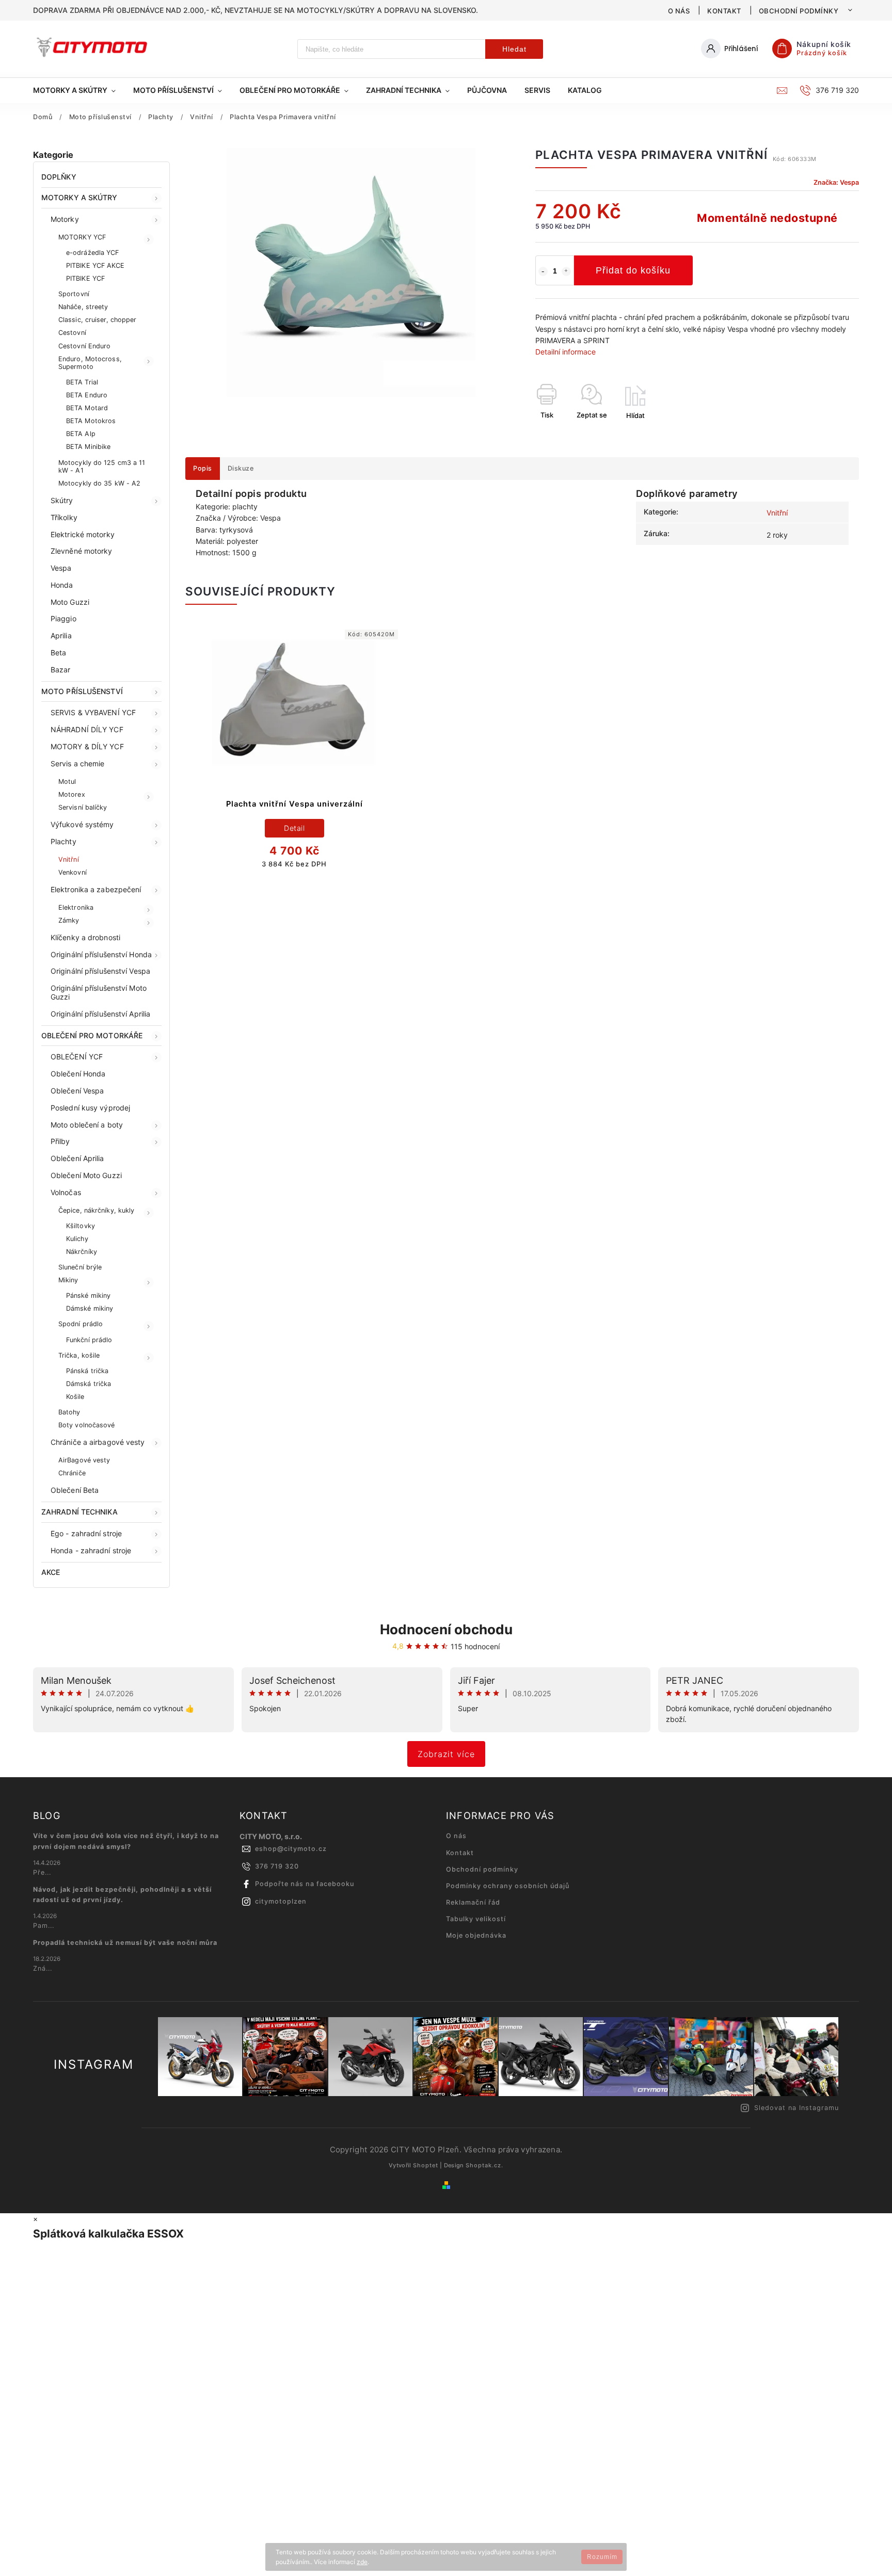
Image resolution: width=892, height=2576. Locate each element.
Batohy (69, 1412)
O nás (679, 11)
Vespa (61, 568)
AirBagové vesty (84, 1460)
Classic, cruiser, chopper (98, 320)
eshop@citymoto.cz (291, 1849)
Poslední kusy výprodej (90, 1108)
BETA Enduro (87, 395)
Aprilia (61, 635)
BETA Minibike (88, 447)
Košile (75, 1397)
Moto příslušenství (82, 691)
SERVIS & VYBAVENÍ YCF (93, 712)
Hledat (514, 49)
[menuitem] (79, 90)
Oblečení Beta (75, 1490)
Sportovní (74, 294)
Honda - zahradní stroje (91, 1550)
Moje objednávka (476, 1935)
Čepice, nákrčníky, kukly (96, 1210)
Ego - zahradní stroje (86, 1533)
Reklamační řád (473, 1902)
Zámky (69, 920)
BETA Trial (82, 382)
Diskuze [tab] (241, 468)
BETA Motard (87, 408)
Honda (62, 585)
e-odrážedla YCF (93, 253)
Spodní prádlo (81, 1324)
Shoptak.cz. (484, 2165)
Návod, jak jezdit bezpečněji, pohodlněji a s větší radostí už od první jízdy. (122, 1895)
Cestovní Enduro (85, 346)
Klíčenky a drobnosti (85, 937)
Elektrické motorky (83, 534)
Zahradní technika (79, 1512)
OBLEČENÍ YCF (77, 1057)
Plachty (63, 841)
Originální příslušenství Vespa (100, 971)
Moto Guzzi (70, 602)
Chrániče (72, 1473)
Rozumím (602, 2557)
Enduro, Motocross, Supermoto (90, 363)
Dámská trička (89, 1384)
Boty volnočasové (87, 1425)
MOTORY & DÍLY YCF (87, 746)
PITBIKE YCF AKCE (95, 265)
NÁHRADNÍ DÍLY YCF (87, 729)
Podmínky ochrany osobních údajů (508, 1886)
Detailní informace (566, 352)
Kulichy (77, 1239)
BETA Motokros (91, 421)
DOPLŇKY (59, 177)
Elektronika (76, 907)
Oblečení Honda (78, 1074)
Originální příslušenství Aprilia (100, 1014)
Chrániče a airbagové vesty (98, 1442)
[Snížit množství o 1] (543, 271)
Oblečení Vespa (77, 1091)
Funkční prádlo (89, 1340)
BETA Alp (81, 434)
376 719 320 (277, 1866)
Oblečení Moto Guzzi (86, 1175)
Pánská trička (87, 1371)
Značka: (836, 182)
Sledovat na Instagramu (797, 2108)
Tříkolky (64, 517)
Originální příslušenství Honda (101, 954)
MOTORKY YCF (82, 237)
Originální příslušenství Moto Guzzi (99, 992)
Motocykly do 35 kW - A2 (99, 483)
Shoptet (426, 2165)
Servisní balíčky (83, 807)
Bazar (61, 670)
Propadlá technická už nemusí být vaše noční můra (125, 1943)
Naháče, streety (83, 307)
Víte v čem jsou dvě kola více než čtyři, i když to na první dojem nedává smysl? (126, 1841)
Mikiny (68, 1280)
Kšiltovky (81, 1226)
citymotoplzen (281, 1901)
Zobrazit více (446, 1754)
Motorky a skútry (79, 197)
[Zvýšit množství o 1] (566, 271)
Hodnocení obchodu (446, 1629)
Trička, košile (79, 1355)
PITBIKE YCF (85, 278)
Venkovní (73, 872)
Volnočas (66, 1192)
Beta (58, 653)
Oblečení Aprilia (77, 1158)
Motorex (72, 794)
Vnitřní (69, 859)
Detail (294, 828)
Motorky (65, 219)
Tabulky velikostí (476, 1919)
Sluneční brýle (80, 1267)
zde (362, 2562)
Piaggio (63, 618)
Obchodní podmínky (799, 11)
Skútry (62, 500)
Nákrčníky (82, 1252)
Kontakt (724, 11)
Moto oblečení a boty (87, 1125)
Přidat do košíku (633, 270)
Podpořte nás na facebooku (305, 1884)
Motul (67, 782)
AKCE (51, 1572)
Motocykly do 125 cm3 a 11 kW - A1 (102, 466)
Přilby (60, 1141)
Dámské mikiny (90, 1308)
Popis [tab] (203, 468)
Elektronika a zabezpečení (96, 889)
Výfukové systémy (82, 824)
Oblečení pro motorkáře (92, 1035)
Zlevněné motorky (82, 551)
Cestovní (72, 333)
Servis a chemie (78, 763)
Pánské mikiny (88, 1295)
